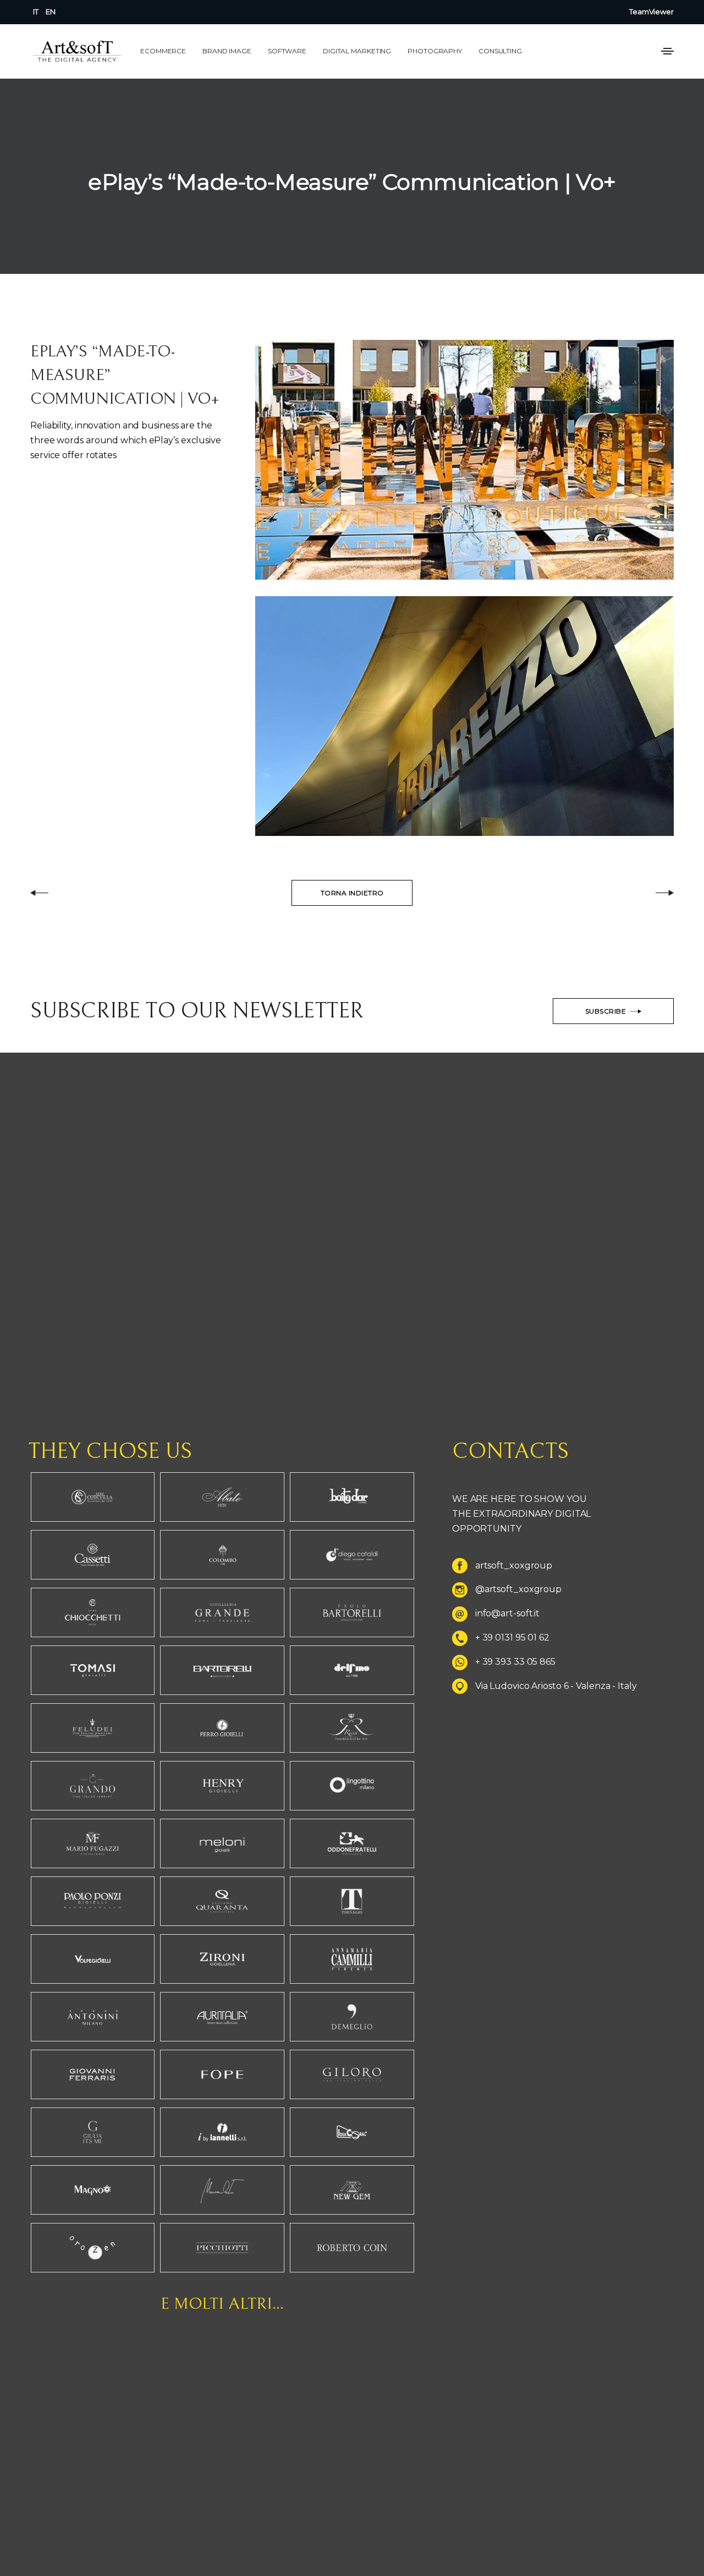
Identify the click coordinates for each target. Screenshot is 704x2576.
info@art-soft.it (507, 1614)
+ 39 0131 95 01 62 (512, 1637)
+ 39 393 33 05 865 (515, 1662)
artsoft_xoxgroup (514, 1565)
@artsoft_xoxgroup (518, 1590)
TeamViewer (651, 12)
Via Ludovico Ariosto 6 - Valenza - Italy (556, 1686)
